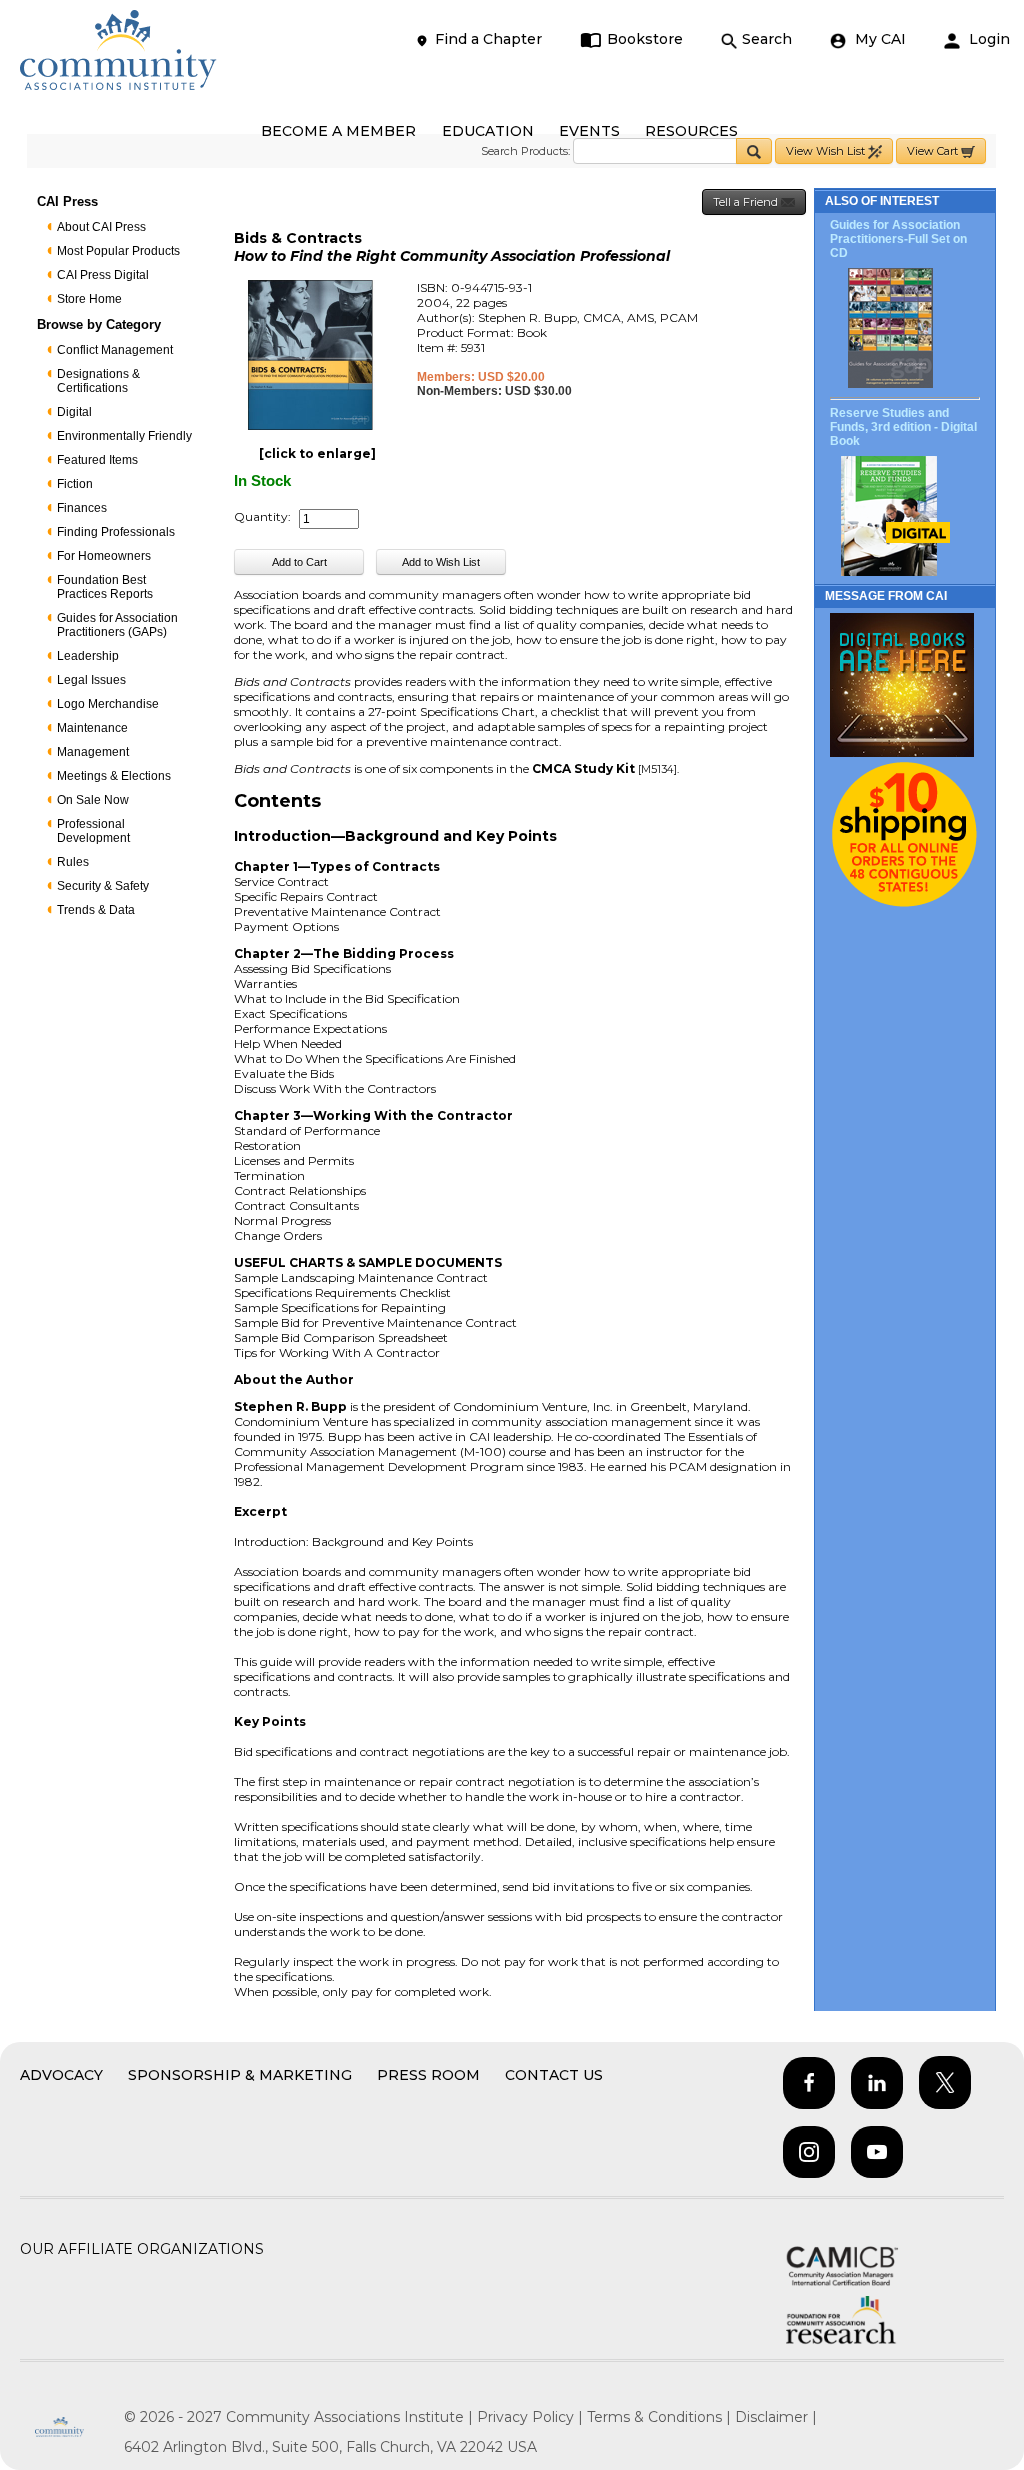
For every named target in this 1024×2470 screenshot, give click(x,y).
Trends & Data (96, 910)
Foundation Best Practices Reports (105, 587)
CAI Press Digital (103, 275)
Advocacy (61, 2075)
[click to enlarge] (317, 453)
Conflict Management (115, 350)
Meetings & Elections (114, 776)
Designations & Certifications (98, 381)
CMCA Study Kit (583, 768)
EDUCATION (488, 131)
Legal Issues (91, 680)
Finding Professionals (116, 532)
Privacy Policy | (532, 2417)
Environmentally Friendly (124, 436)
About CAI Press (101, 227)
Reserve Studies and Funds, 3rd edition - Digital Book (903, 427)
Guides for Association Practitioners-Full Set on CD (898, 239)
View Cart (934, 151)
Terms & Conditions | (661, 2417)
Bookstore (645, 39)
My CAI (878, 39)
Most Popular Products (118, 251)
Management (93, 752)
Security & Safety (103, 886)
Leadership (88, 656)
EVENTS (589, 131)
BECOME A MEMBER (338, 131)
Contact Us (554, 2075)
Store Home (89, 299)
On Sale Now (93, 800)
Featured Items (97, 460)
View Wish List (827, 151)
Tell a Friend (747, 202)
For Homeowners (104, 556)
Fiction (75, 484)
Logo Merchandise (108, 704)
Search (767, 39)
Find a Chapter (488, 39)
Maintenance (92, 728)
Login (987, 39)
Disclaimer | (776, 2417)
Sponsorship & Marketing (240, 2075)
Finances (82, 508)
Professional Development (93, 831)
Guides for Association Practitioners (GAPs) (117, 625)
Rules (73, 862)
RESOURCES (691, 131)
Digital (74, 412)
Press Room (428, 2075)
